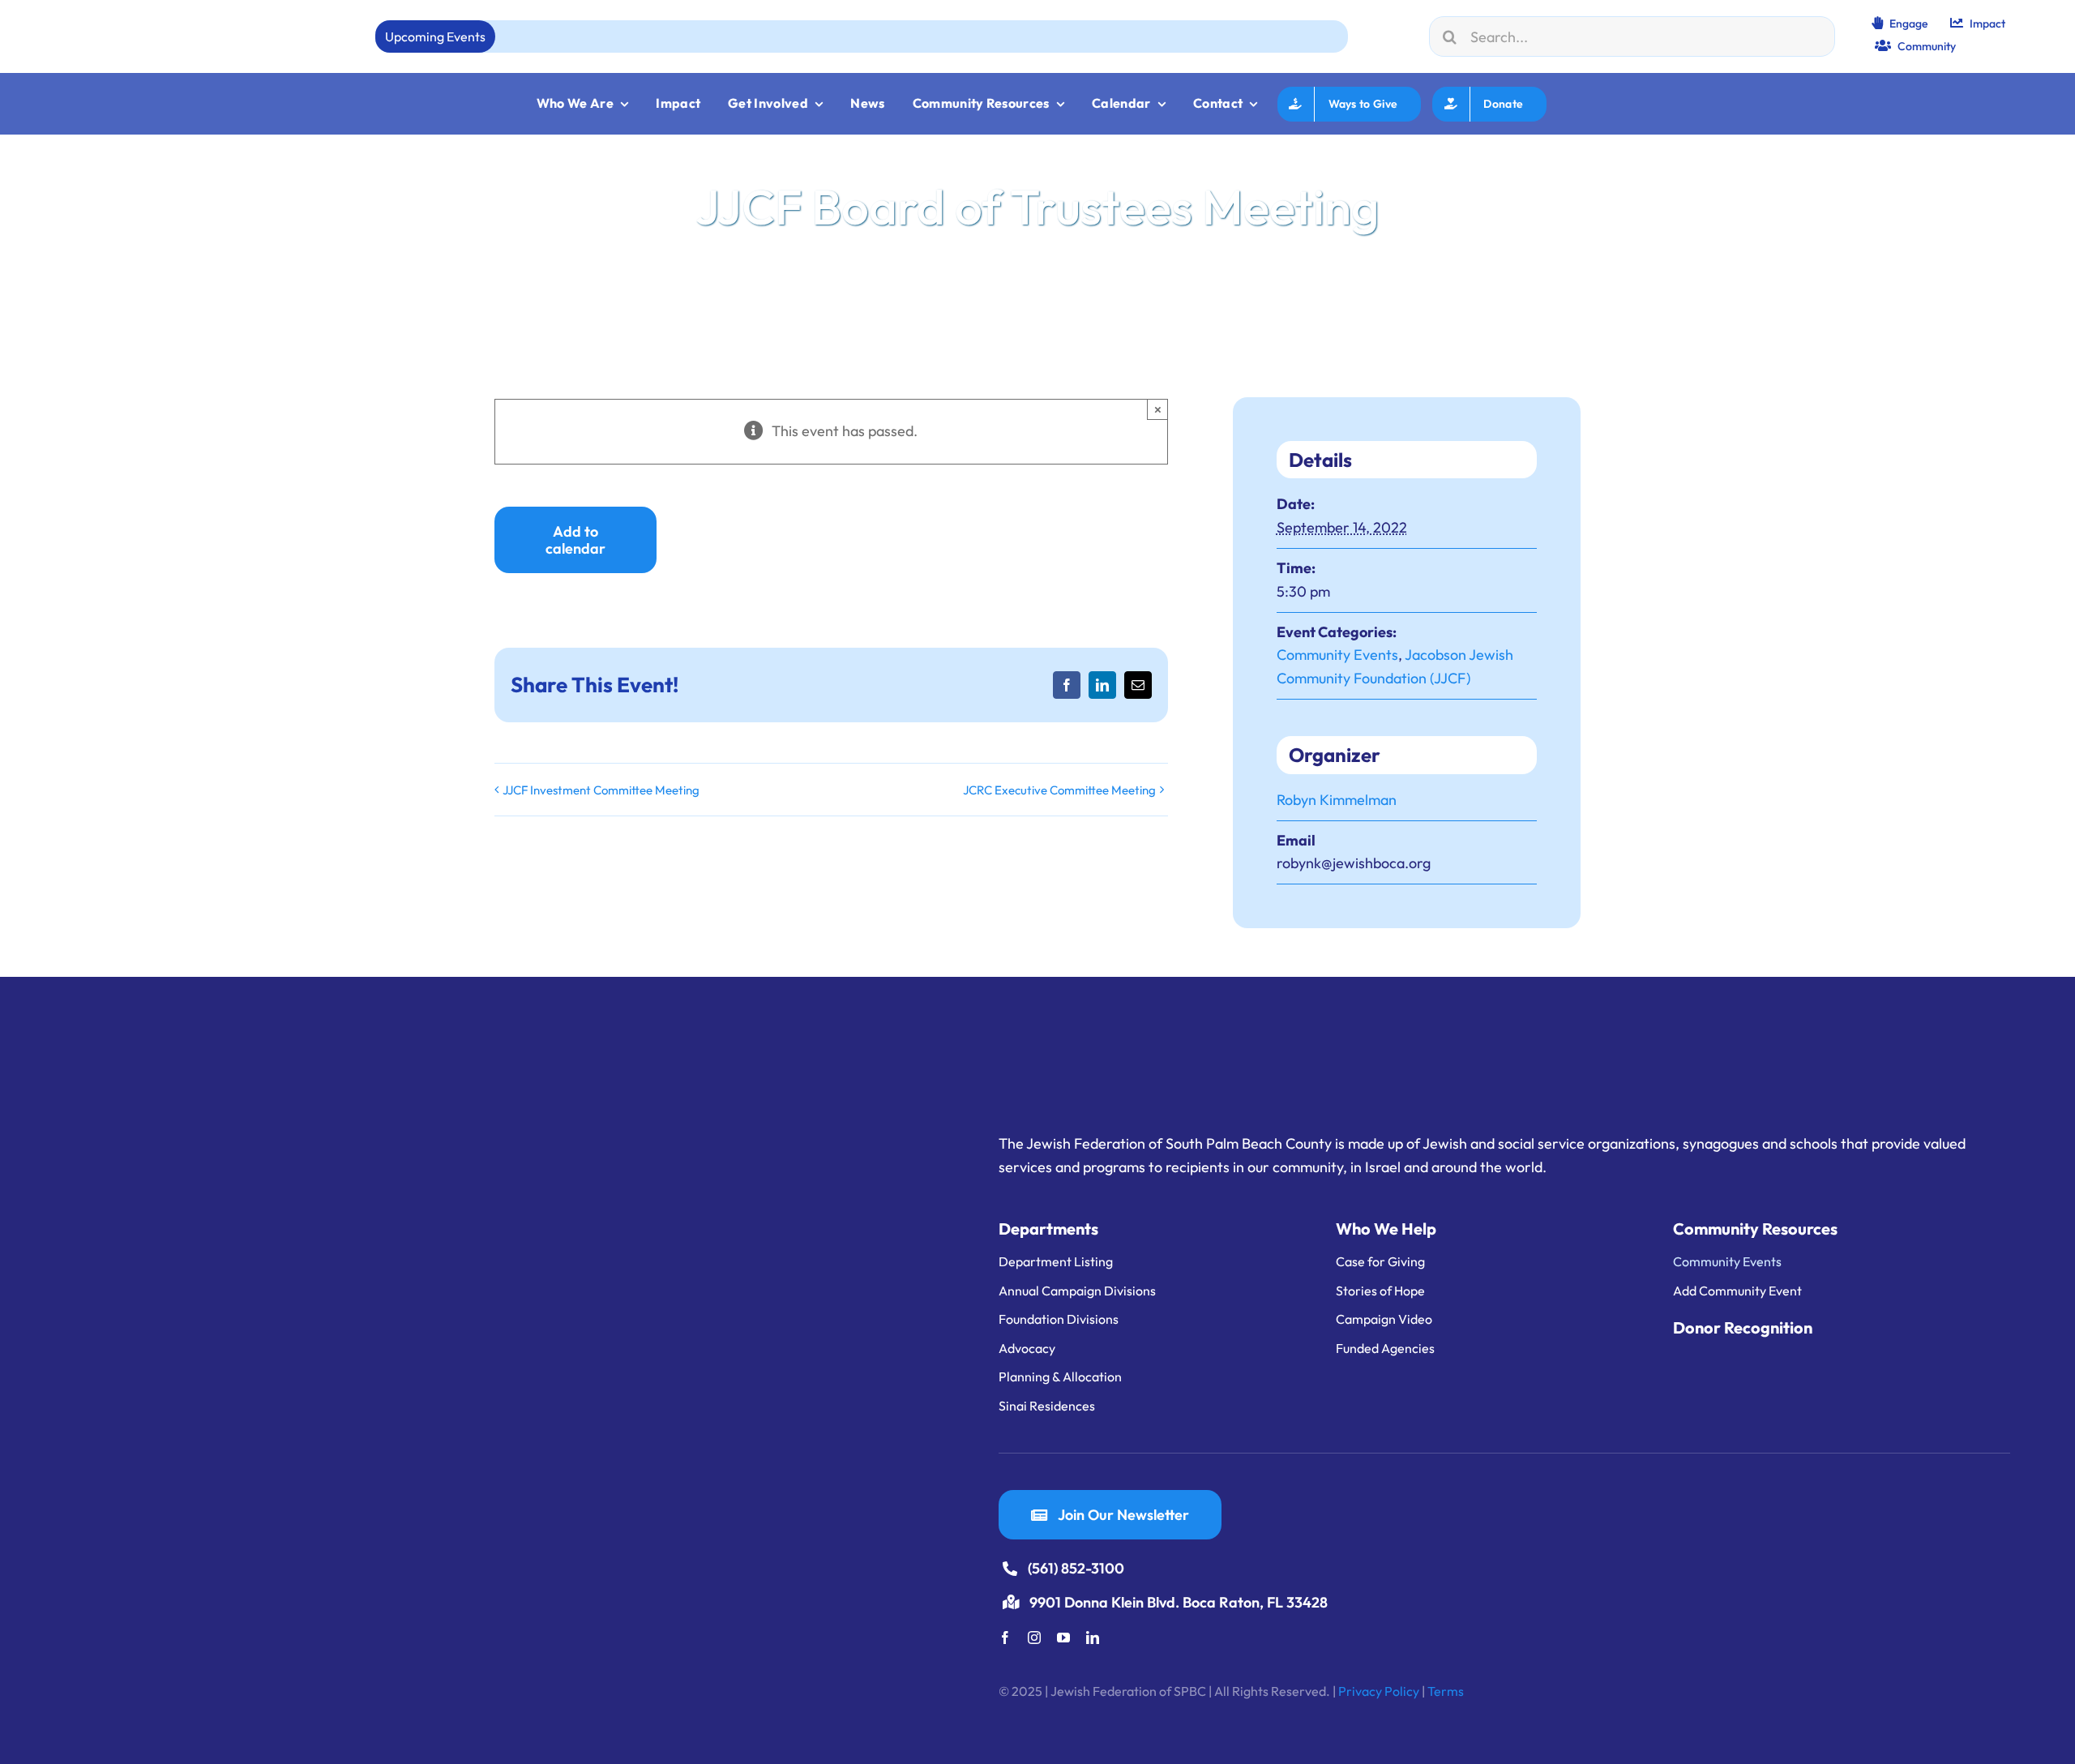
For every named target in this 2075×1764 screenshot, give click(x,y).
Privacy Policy (1379, 1691)
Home (512, 306)
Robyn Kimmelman (1337, 800)
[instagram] (1034, 1638)
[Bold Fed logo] (130, 23)
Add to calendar (575, 540)
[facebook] (1005, 1638)
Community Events (1337, 655)
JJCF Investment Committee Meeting (601, 790)
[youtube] (1063, 1638)
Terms (1446, 1691)
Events (559, 306)
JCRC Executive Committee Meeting (1059, 790)
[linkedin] (1093, 1638)
